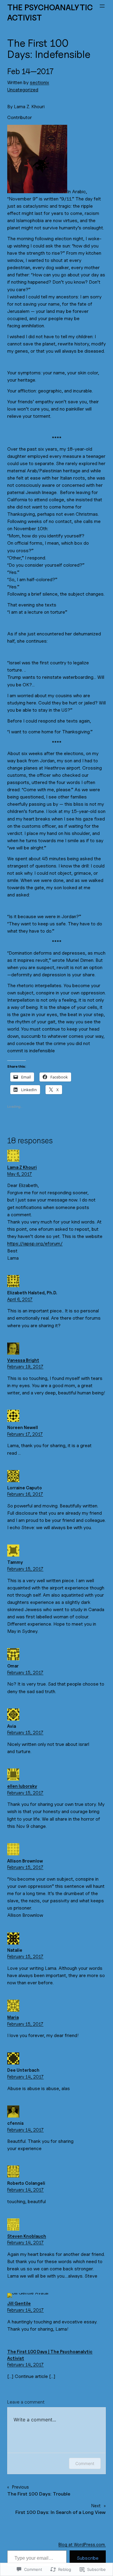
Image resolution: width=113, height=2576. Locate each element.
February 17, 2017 (25, 1434)
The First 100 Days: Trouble (39, 2494)
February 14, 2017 (25, 2077)
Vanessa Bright (23, 1360)
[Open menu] (102, 6)
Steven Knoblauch (27, 2236)
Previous (20, 2487)
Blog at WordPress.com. (82, 2545)
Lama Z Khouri (22, 1167)
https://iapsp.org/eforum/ (35, 1244)
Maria (13, 2017)
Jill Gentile (19, 2303)
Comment (85, 2463)
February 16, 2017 (25, 1494)
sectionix (39, 82)
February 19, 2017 (25, 1367)
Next (96, 2506)
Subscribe (88, 2558)
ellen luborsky (22, 1786)
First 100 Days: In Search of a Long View (61, 2512)
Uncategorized (23, 90)
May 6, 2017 (20, 1174)
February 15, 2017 (25, 1569)
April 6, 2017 (20, 1299)
